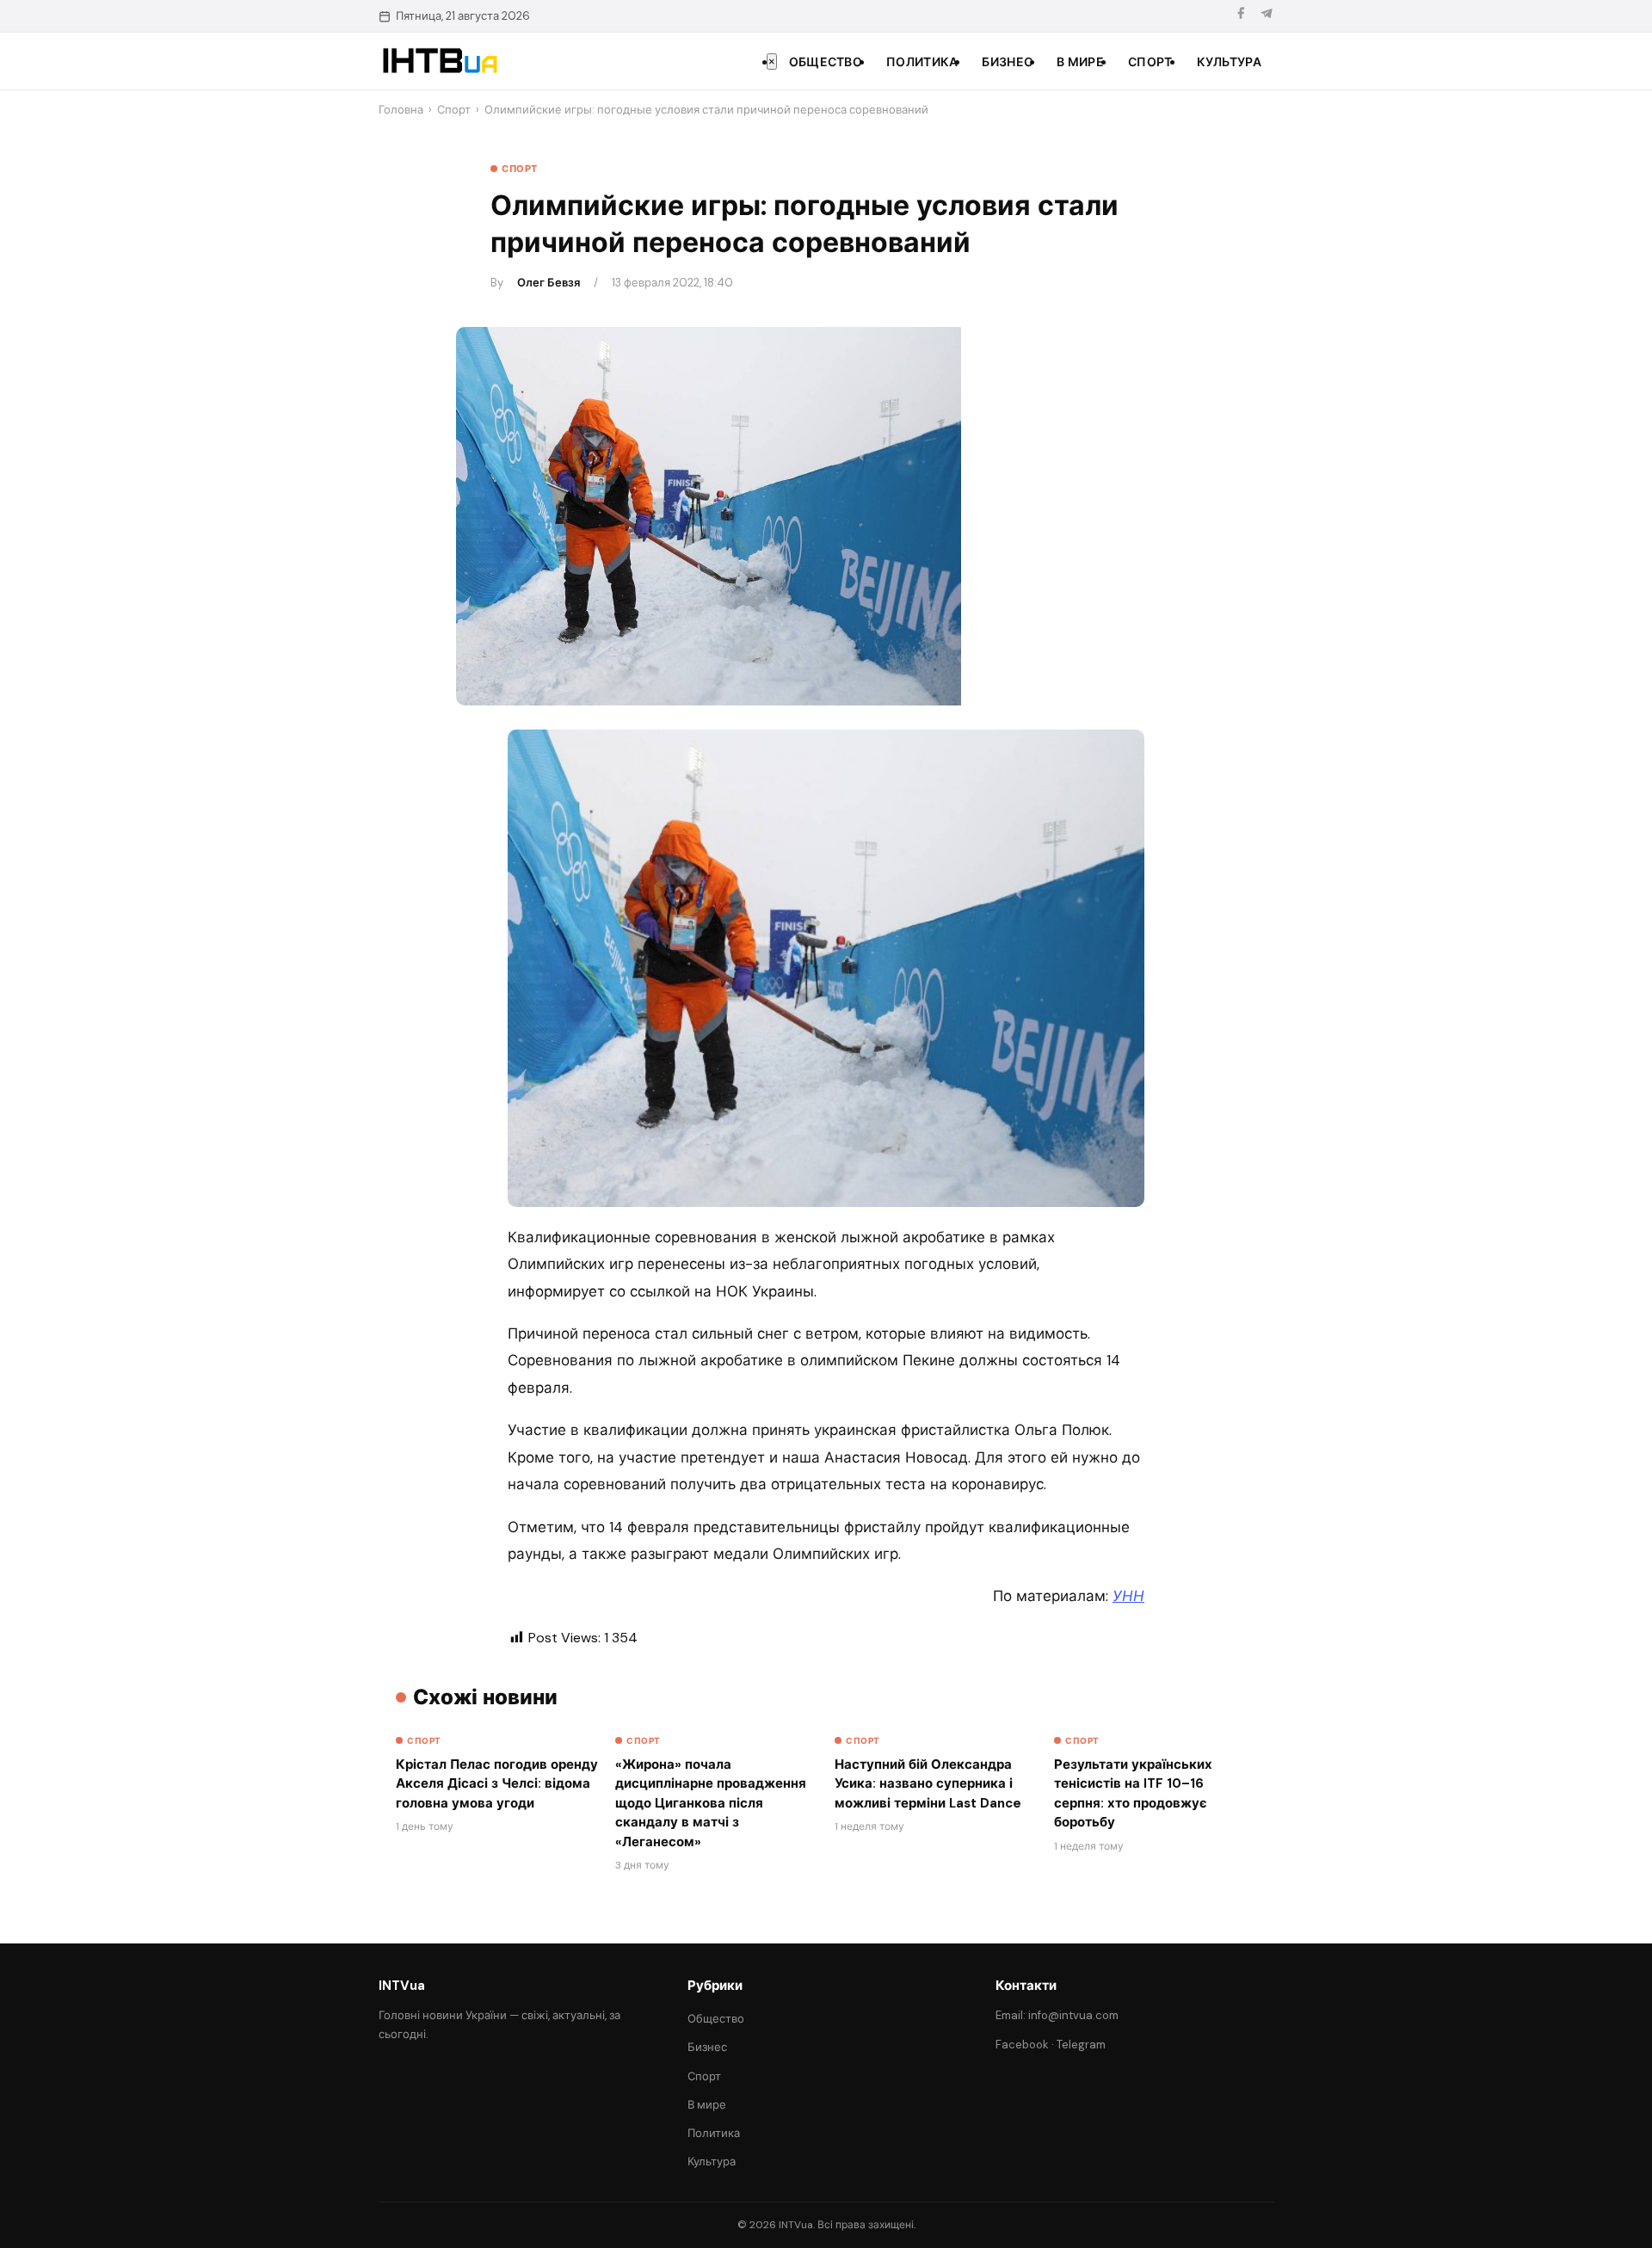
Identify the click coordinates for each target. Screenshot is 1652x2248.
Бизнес (1007, 62)
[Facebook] (1241, 16)
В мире (1080, 62)
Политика (922, 62)
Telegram (1081, 2045)
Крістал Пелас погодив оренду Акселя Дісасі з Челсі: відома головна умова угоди (497, 1784)
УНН (1128, 1596)
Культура (1229, 62)
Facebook (1022, 2045)
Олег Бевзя (549, 283)
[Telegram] (1267, 16)
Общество (826, 62)
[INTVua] (439, 61)
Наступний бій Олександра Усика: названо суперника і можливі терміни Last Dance (928, 1784)
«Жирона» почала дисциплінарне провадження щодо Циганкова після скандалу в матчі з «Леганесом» (711, 1803)
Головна (401, 110)
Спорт (1150, 62)
